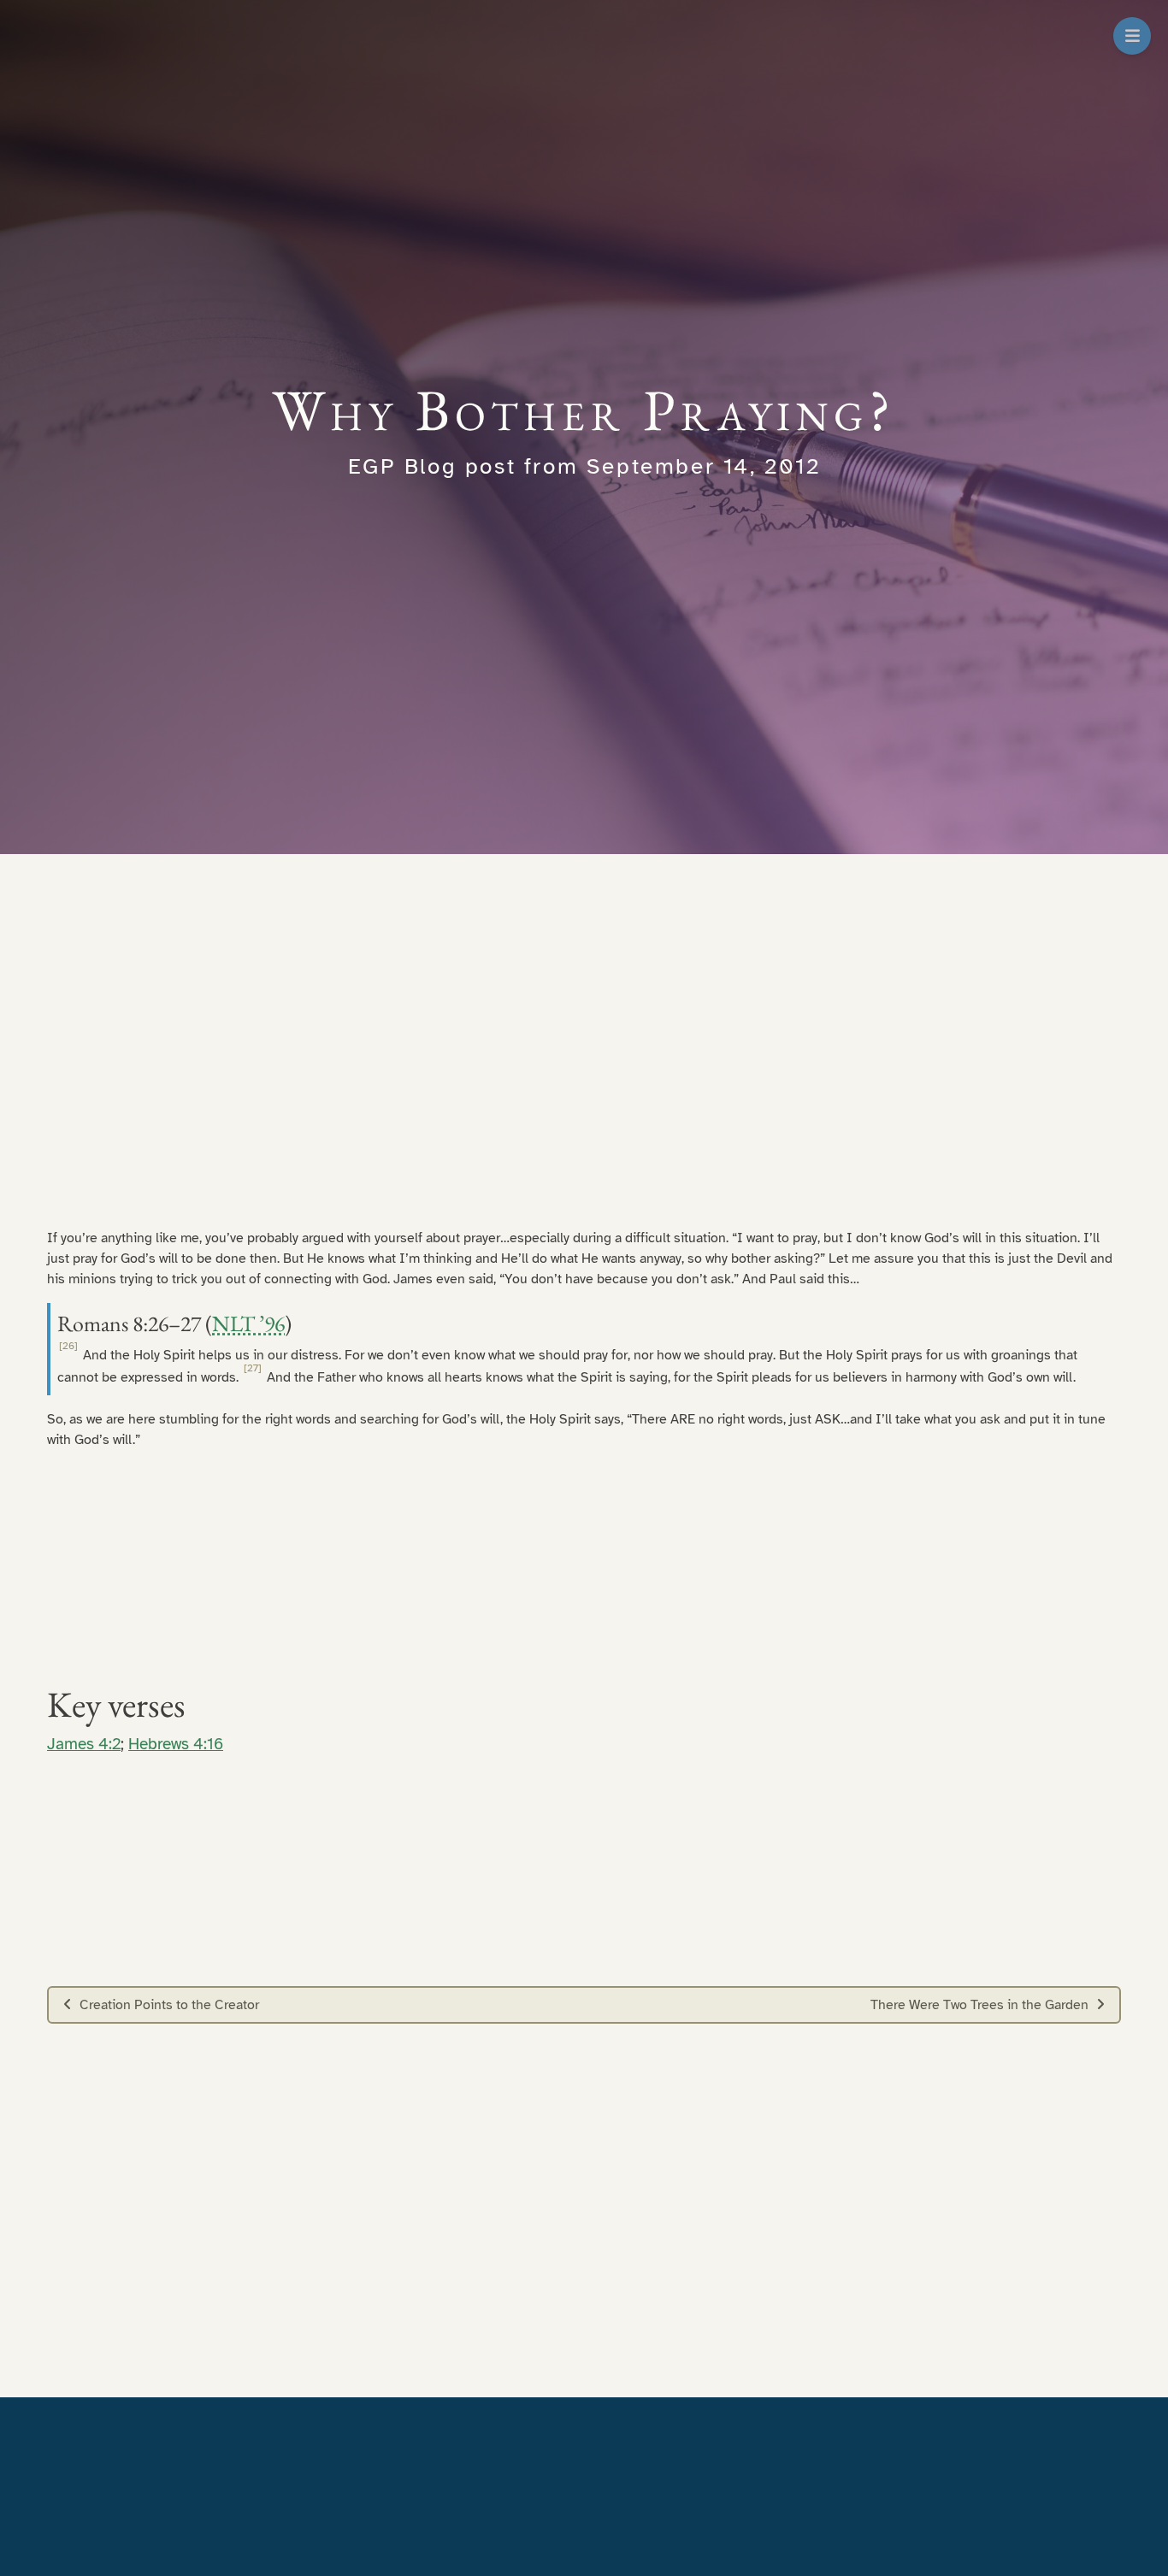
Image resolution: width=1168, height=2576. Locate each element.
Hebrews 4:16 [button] (176, 1744)
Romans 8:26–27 (129, 1323)
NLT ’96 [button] (248, 1323)
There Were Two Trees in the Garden (979, 2005)
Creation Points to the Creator (169, 2005)
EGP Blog (403, 466)
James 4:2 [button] (84, 1744)
